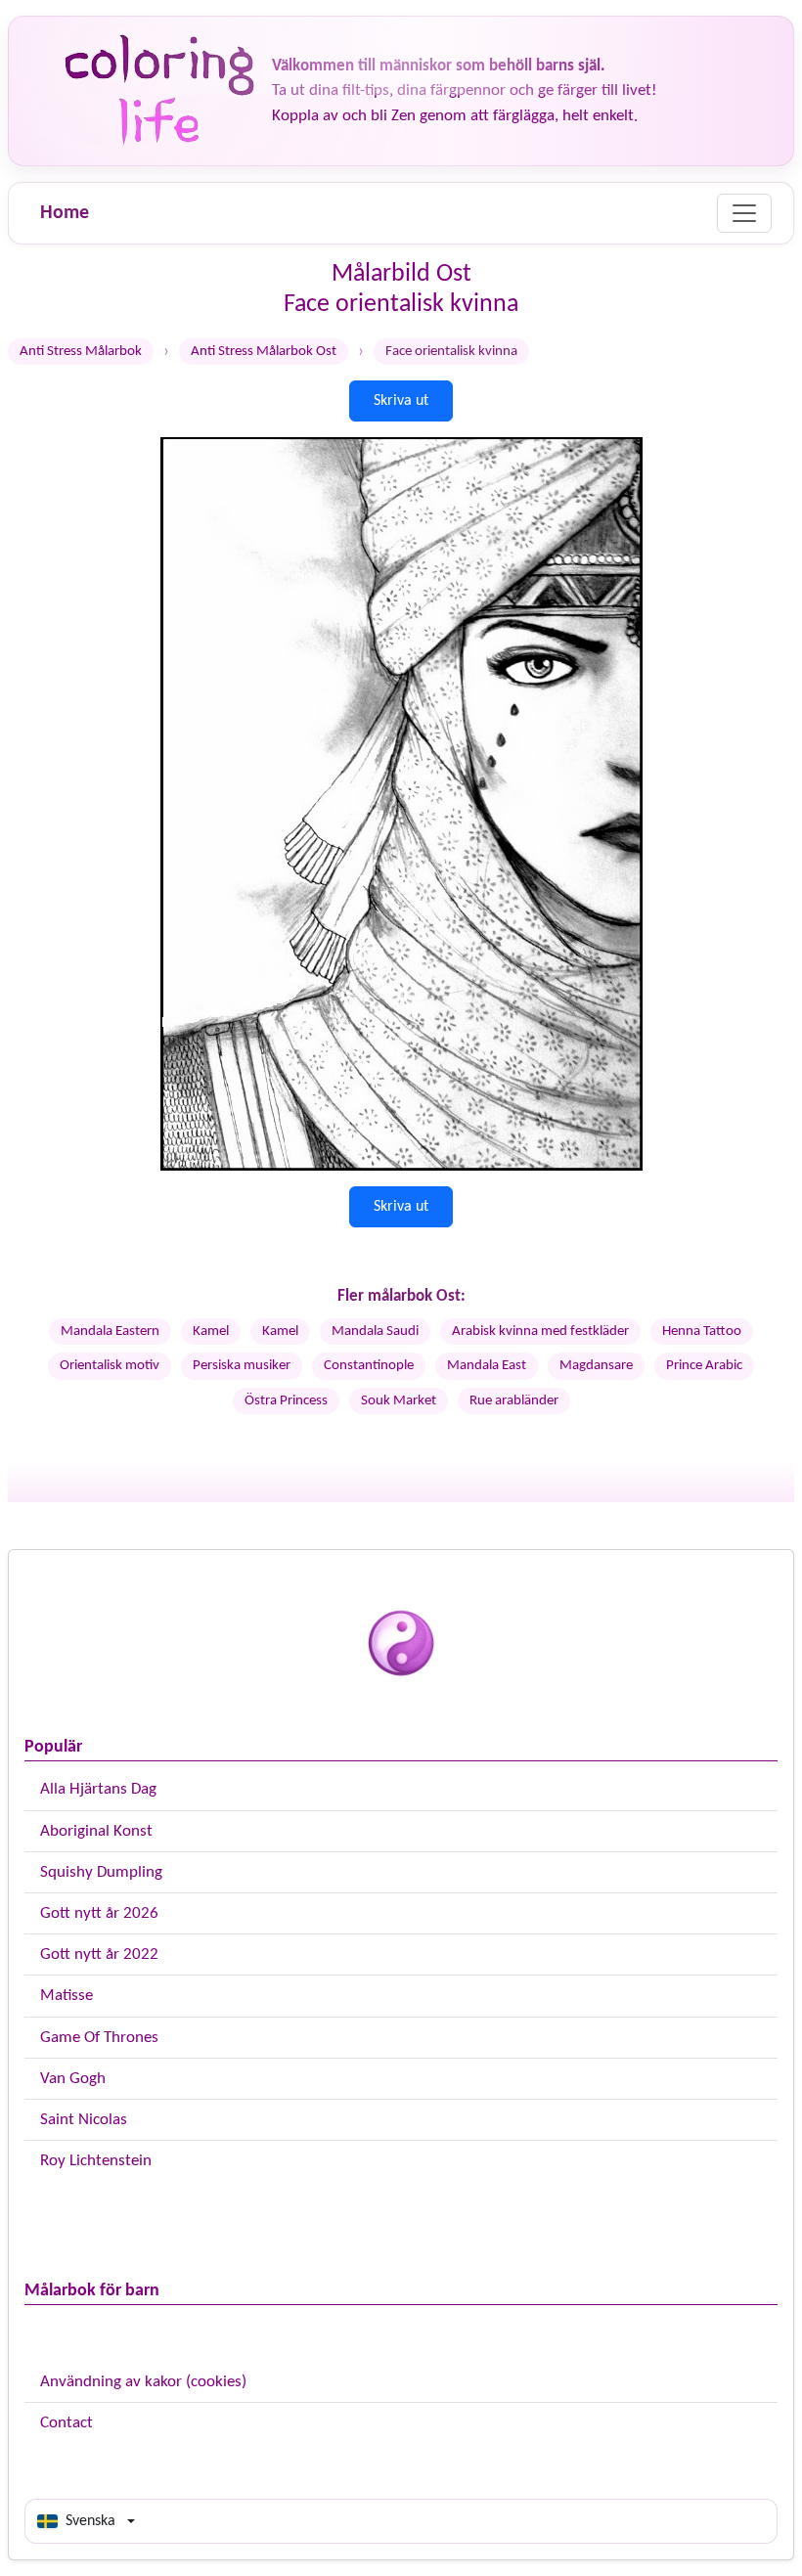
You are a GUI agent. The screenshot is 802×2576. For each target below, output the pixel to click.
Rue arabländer (514, 1401)
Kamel (211, 1332)
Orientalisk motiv (110, 1366)
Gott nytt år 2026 (99, 1913)
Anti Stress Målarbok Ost (264, 352)
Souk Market (399, 1401)
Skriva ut (401, 401)
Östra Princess (286, 1401)
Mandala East (487, 1366)
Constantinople (369, 1366)
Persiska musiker (242, 1366)
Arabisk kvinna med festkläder (540, 1332)
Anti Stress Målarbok (81, 352)
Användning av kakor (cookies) (143, 2382)
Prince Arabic (704, 1366)
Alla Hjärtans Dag (98, 1789)
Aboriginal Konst (96, 1831)
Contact (67, 2423)
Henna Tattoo (702, 1332)
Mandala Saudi (375, 1332)
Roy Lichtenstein (96, 2161)
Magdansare (596, 1366)
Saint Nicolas (84, 2120)
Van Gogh (73, 2079)
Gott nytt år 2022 (99, 1954)
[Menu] (744, 213)
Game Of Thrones (99, 2038)
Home (65, 213)
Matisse (67, 1996)
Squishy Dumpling (101, 1872)
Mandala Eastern (110, 1332)
